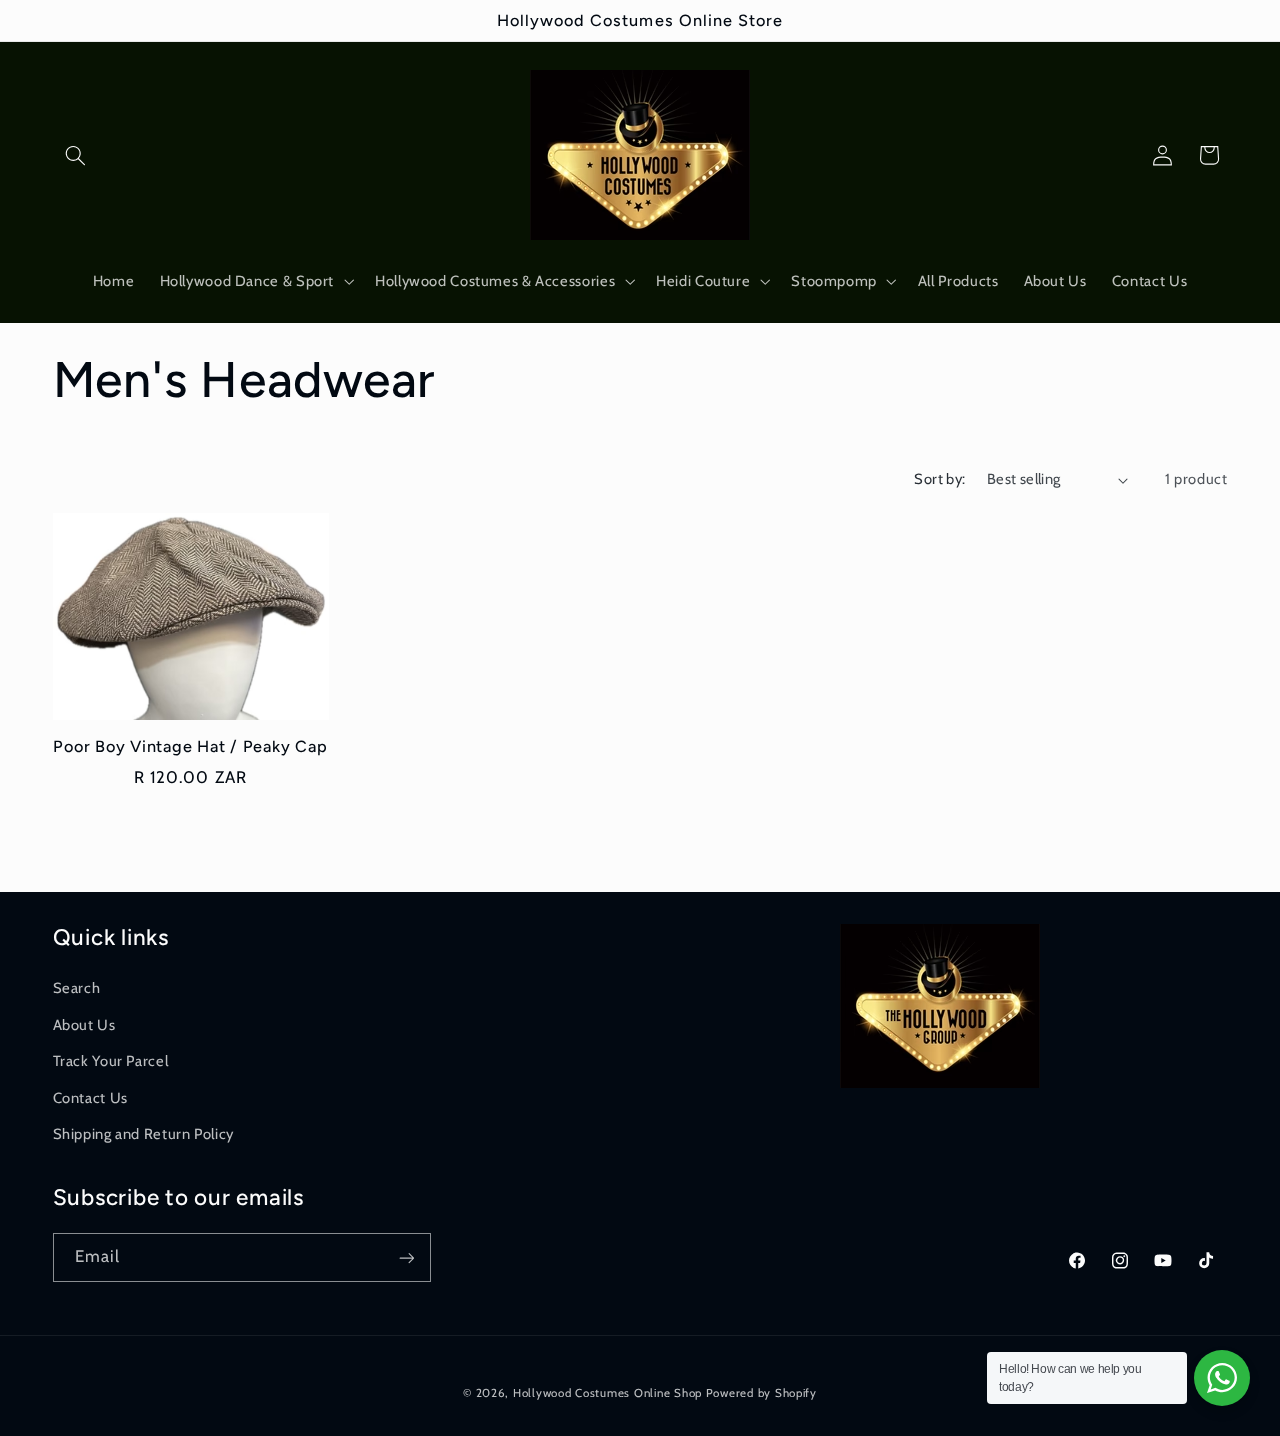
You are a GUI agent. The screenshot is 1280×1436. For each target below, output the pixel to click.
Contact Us (90, 1097)
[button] (76, 155)
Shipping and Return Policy (143, 1133)
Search (77, 988)
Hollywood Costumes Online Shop (607, 1393)
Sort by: (939, 479)
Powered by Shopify (761, 1393)
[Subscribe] (406, 1257)
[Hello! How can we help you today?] (1222, 1378)
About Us (84, 1024)
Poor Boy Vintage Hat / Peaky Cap (190, 746)
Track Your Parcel (111, 1060)
